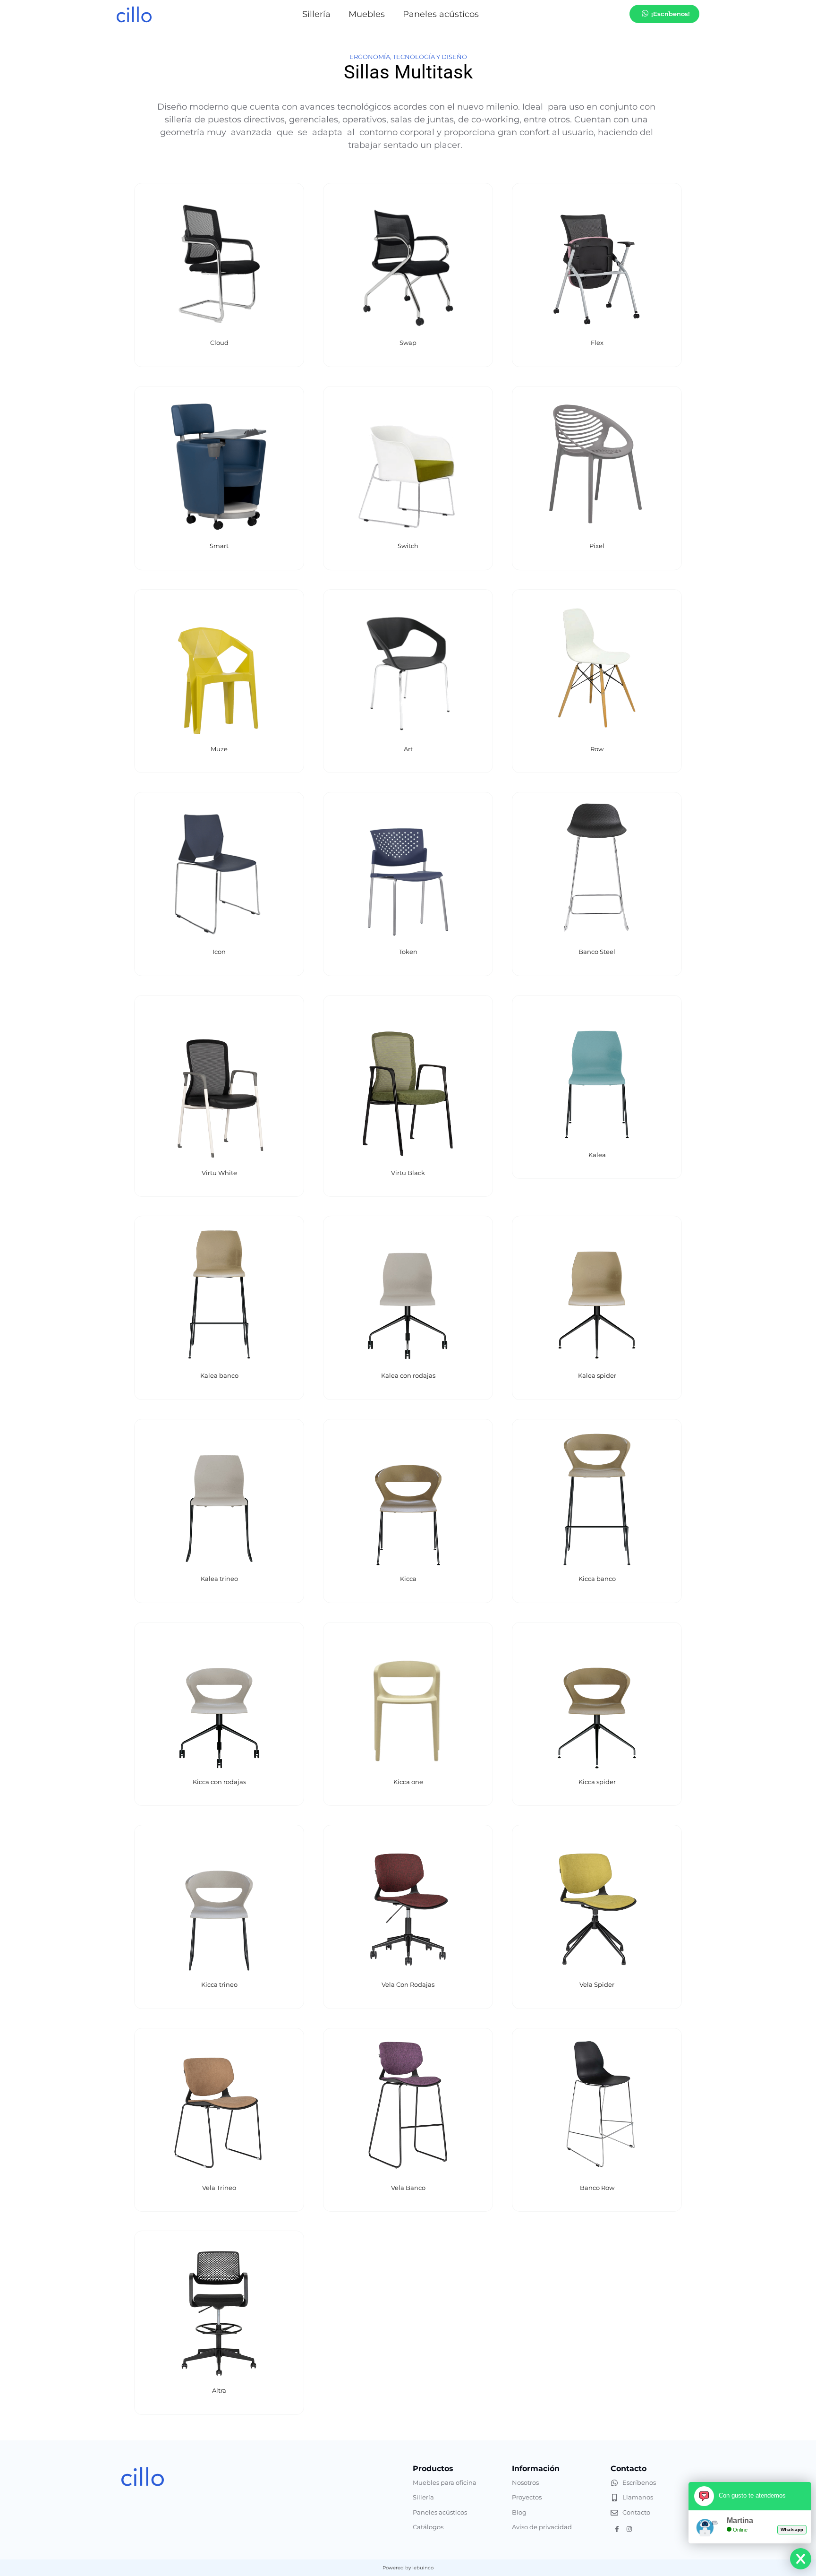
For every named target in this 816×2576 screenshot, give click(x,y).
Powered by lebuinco (408, 2568)
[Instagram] (629, 2529)
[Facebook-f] (617, 2529)
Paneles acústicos (441, 14)
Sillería (316, 14)
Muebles (367, 14)
